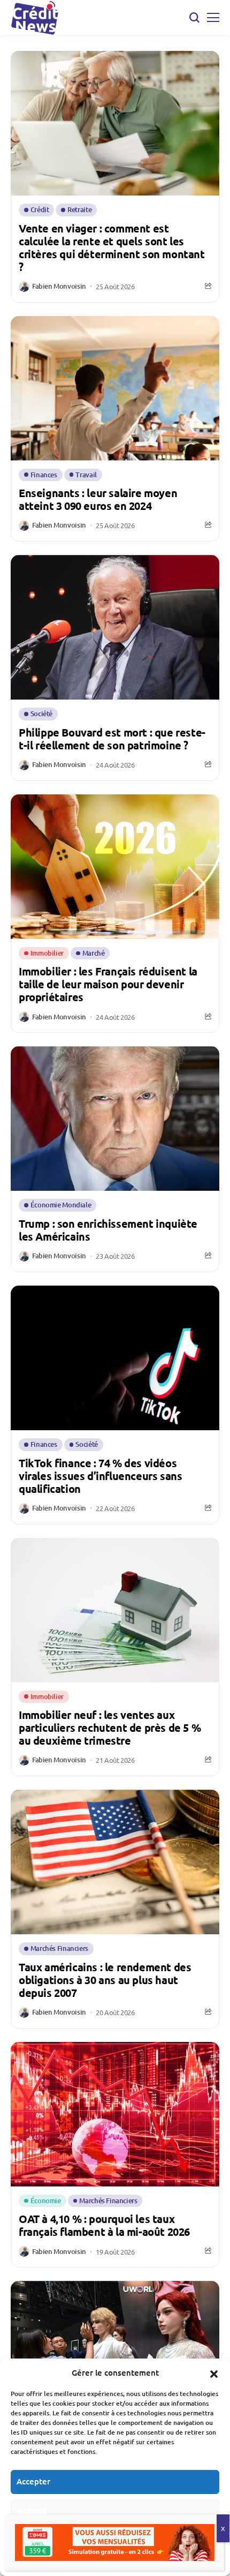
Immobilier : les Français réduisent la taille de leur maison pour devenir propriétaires (108, 984)
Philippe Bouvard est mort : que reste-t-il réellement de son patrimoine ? (112, 739)
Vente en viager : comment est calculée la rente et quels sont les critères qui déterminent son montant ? (112, 247)
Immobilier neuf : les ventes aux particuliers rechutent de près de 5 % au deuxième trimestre (110, 1728)
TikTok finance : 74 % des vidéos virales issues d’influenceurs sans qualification (100, 1476)
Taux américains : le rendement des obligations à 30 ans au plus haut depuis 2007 (105, 1980)
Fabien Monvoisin (59, 287)
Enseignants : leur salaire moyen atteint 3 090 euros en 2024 (98, 499)
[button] (214, 2372)
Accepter (33, 2481)
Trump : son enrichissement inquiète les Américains (108, 1230)
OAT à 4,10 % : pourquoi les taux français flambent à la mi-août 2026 (104, 2225)
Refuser (32, 2511)
